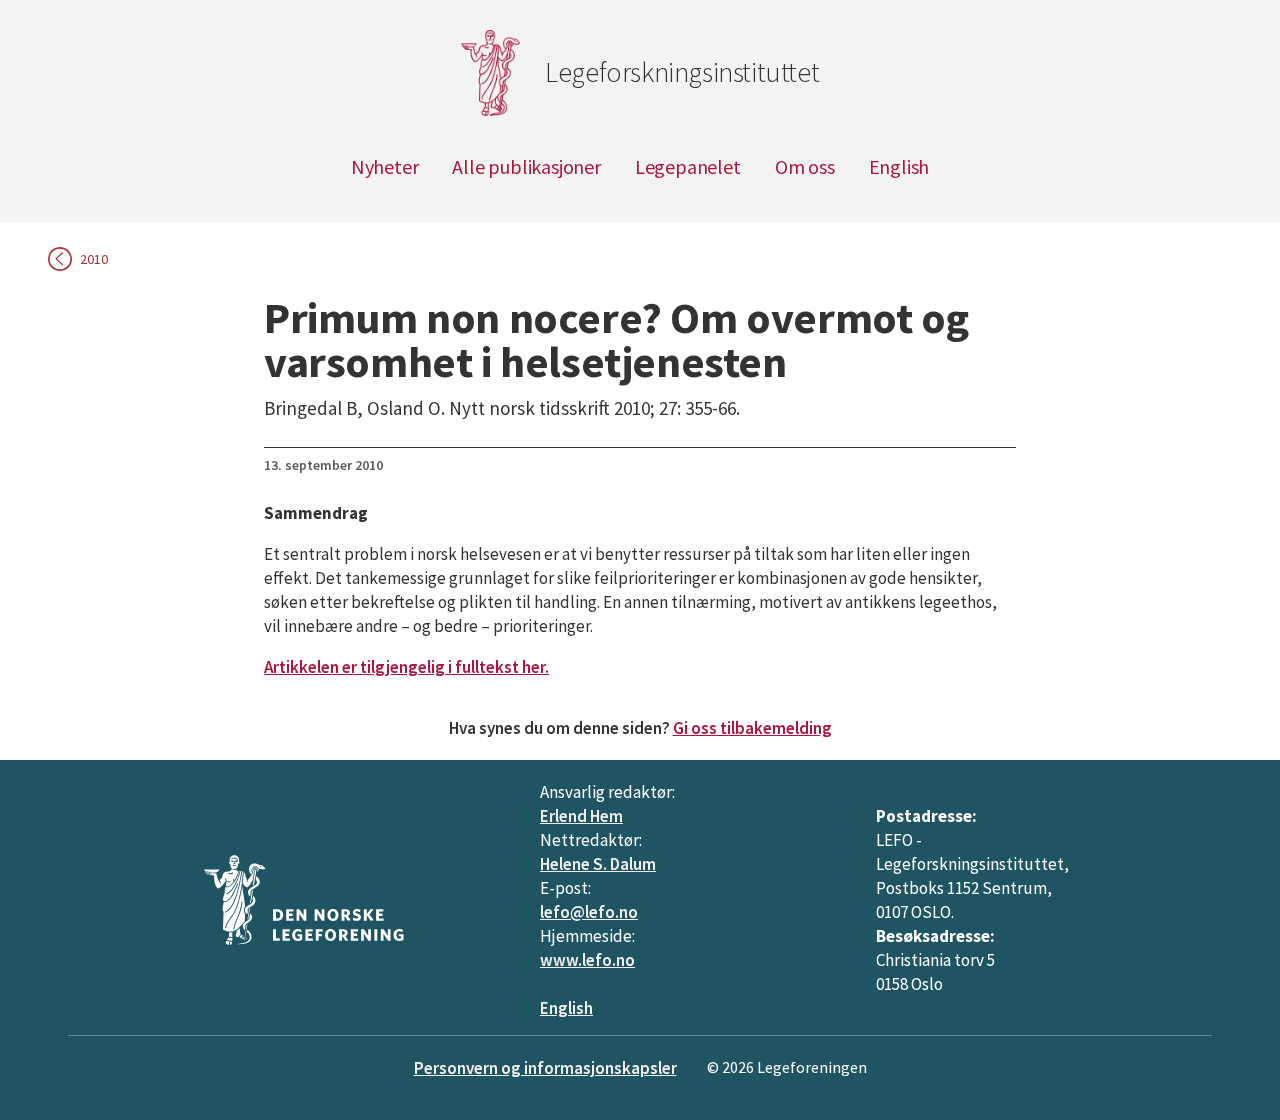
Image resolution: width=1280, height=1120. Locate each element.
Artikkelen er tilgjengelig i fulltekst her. (406, 667)
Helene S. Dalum (598, 864)
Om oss (805, 166)
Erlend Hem (581, 816)
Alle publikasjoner (526, 166)
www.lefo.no (587, 960)
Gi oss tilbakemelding (752, 728)
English (899, 166)
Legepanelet (688, 166)
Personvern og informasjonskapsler (545, 1068)
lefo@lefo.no (589, 912)
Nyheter (385, 166)
